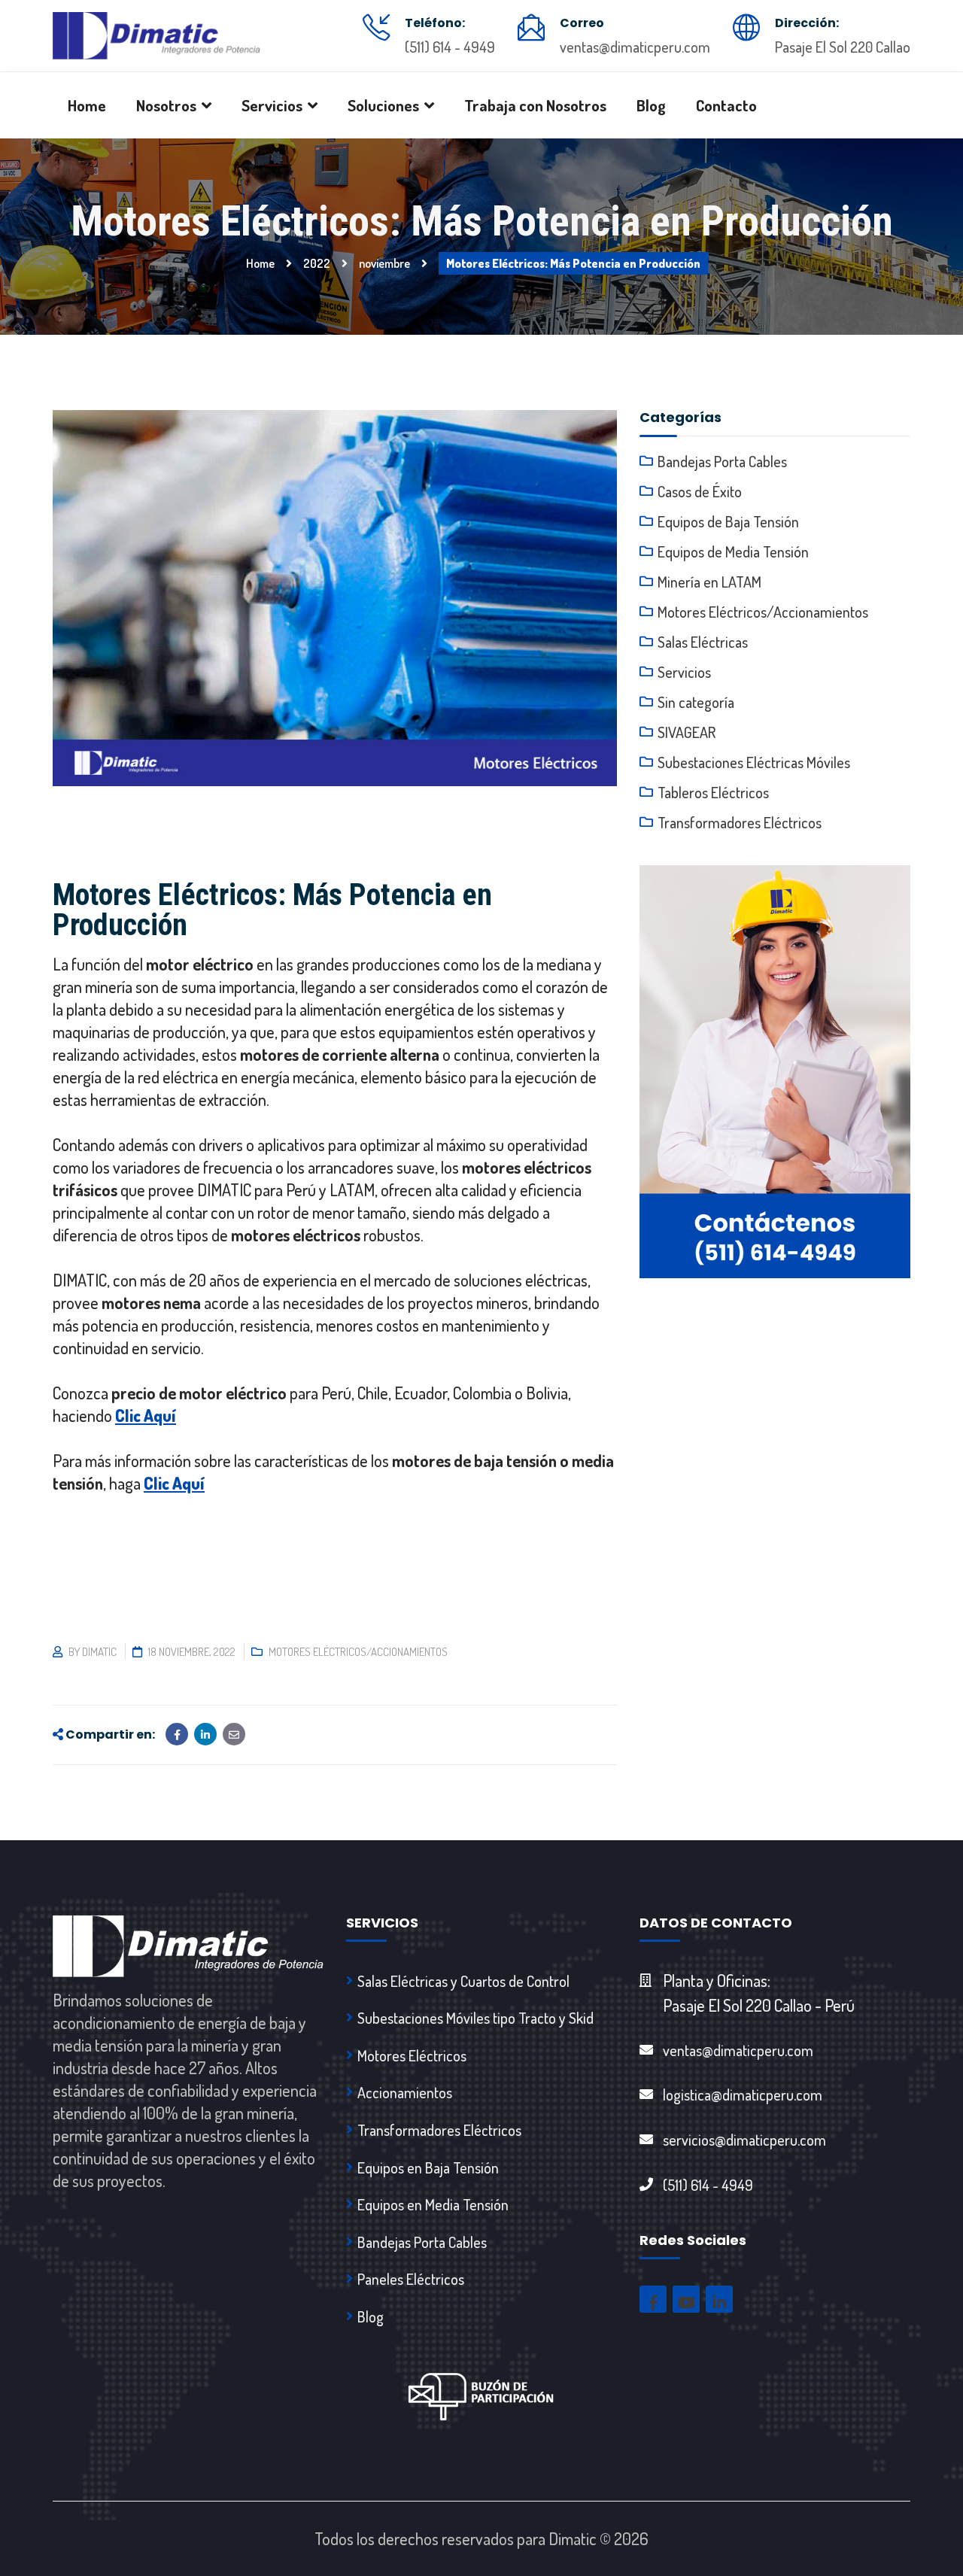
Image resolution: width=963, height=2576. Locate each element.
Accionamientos (405, 2092)
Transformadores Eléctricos (740, 822)
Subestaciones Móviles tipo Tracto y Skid (475, 2018)
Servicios (684, 672)
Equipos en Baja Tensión (428, 2167)
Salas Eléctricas (703, 642)
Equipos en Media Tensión (433, 2204)
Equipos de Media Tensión (733, 551)
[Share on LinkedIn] (205, 1734)
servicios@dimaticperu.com (744, 2140)
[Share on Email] (234, 1734)
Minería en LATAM (709, 582)
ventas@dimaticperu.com (635, 47)
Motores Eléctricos (412, 2055)
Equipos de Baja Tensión (728, 521)
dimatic (99, 1652)
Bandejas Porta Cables (722, 461)
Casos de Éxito (700, 491)
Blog (371, 2316)
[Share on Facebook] (177, 1734)
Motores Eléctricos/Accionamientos (358, 1652)
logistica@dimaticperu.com (743, 2095)
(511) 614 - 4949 (450, 47)
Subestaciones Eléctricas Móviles (754, 762)
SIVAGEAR (687, 732)
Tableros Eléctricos (713, 792)
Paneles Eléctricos (411, 2279)
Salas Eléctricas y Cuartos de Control (463, 1981)
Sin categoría (696, 702)
